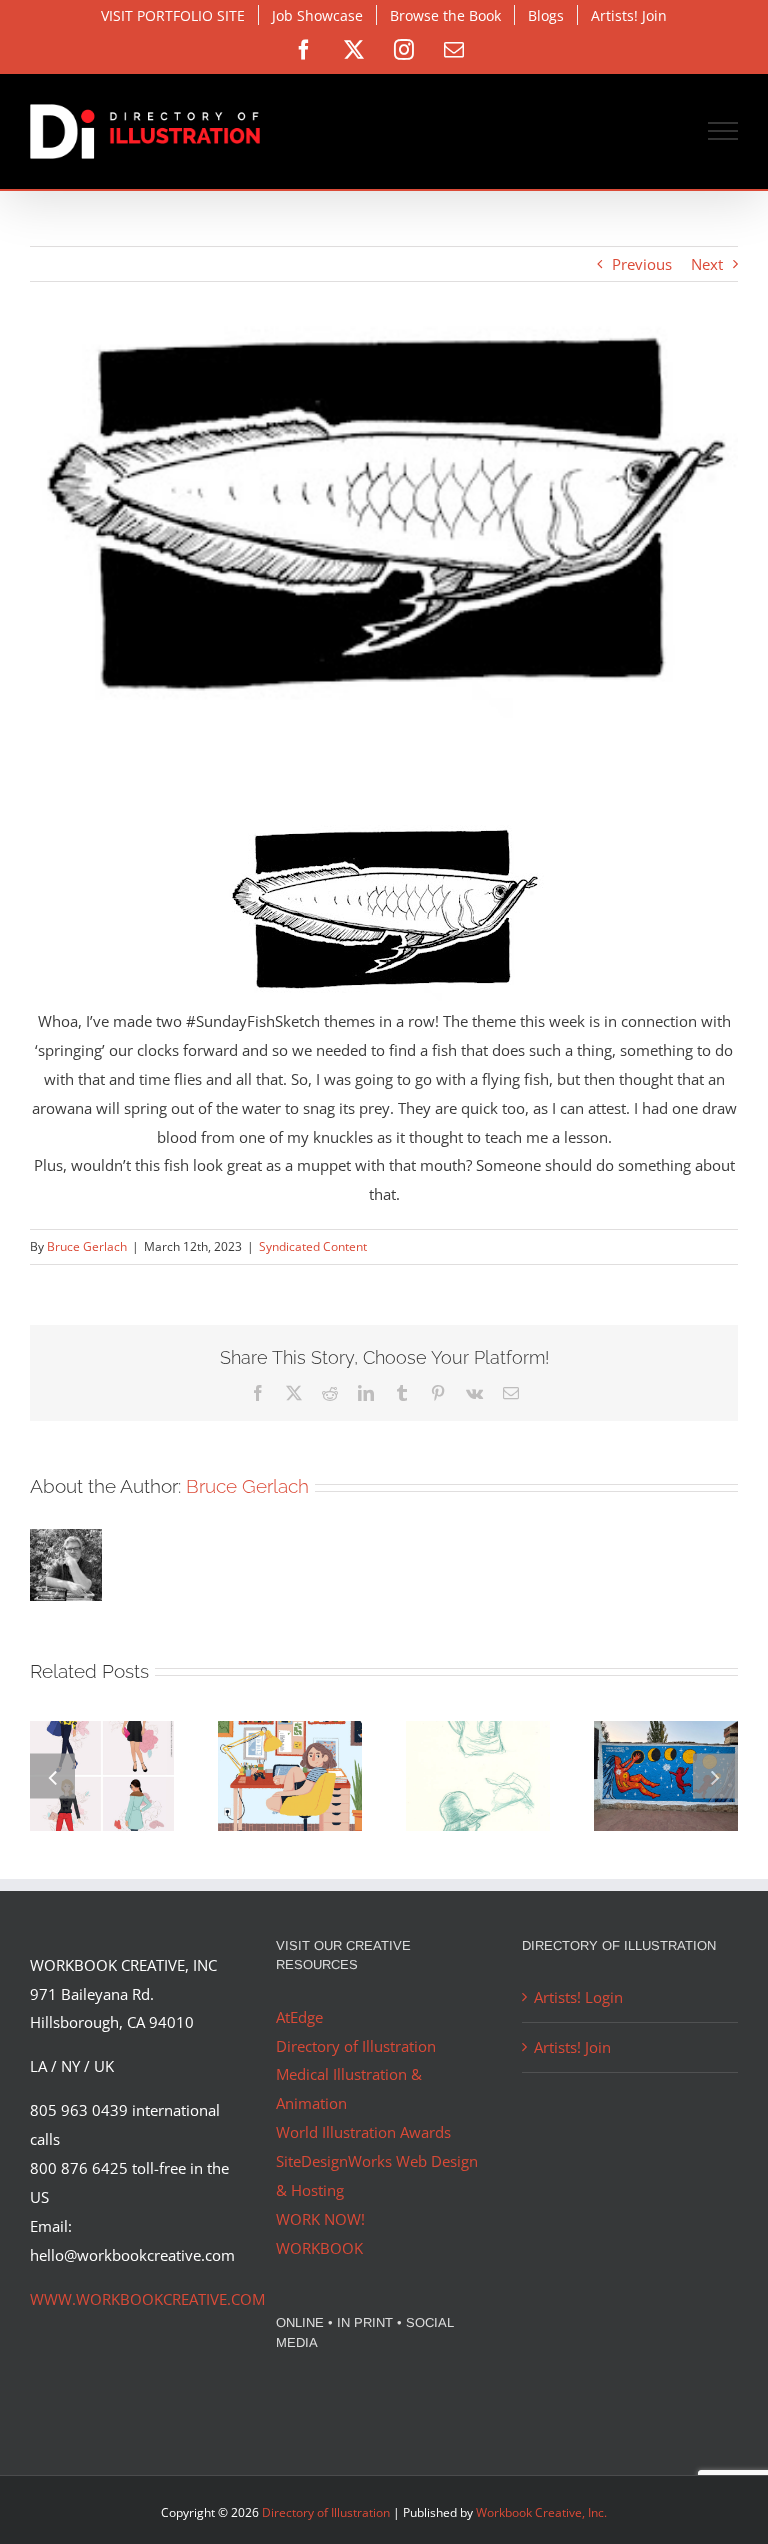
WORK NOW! (320, 2219)
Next (707, 264)
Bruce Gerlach (87, 1246)
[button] (52, 1775)
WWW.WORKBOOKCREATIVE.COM (147, 2299)
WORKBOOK (319, 2248)
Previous (642, 264)
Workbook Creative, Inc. (541, 2512)
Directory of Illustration (356, 2046)
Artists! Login (578, 1997)
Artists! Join (572, 2047)
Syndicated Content (313, 1246)
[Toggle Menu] (723, 131)
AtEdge (299, 2017)
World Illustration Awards (363, 2132)
